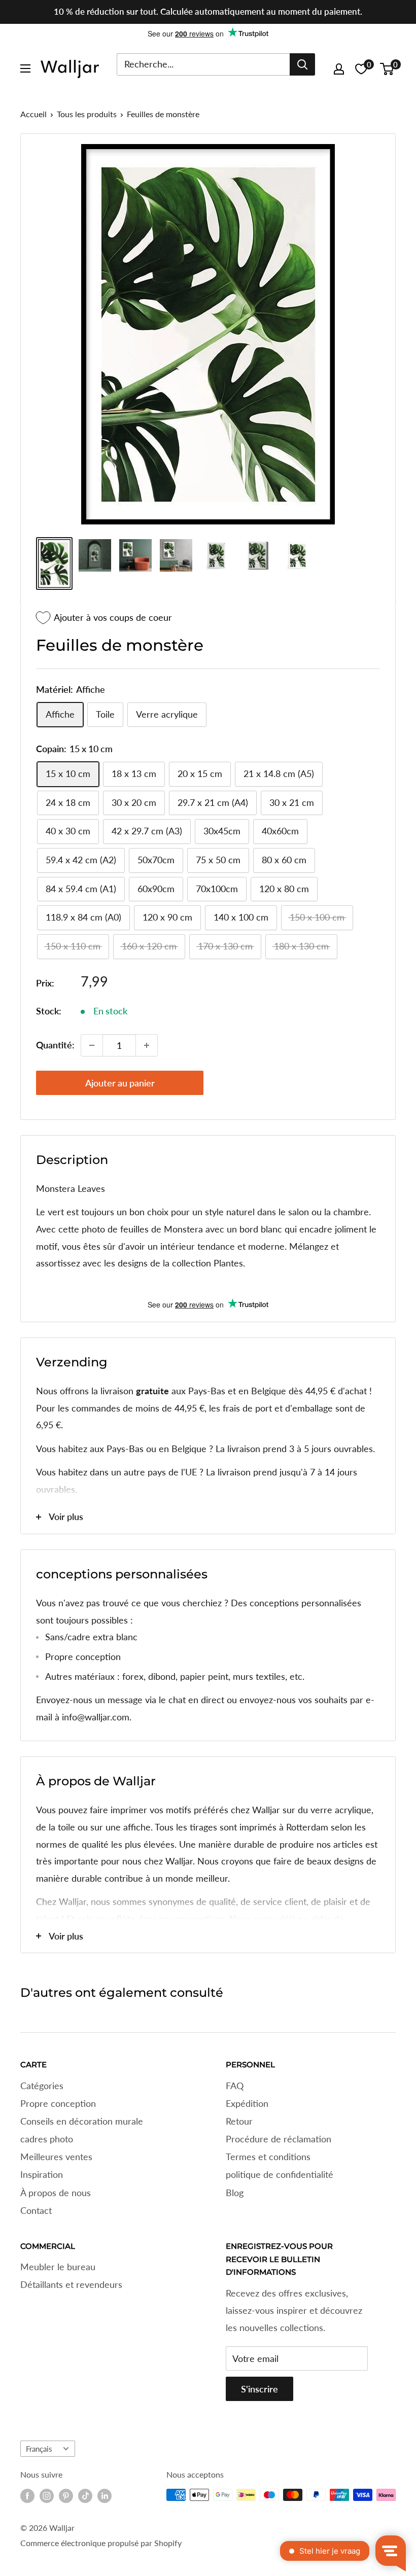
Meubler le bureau (58, 2267)
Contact (36, 2210)
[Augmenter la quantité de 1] (147, 1045)
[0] (387, 69)
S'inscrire (259, 2389)
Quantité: (55, 1045)
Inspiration (42, 2174)
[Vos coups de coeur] (361, 69)
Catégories (42, 2086)
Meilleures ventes (56, 2157)
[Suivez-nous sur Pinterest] (66, 2496)
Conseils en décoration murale (82, 2121)
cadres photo (47, 2139)
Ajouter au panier (120, 1083)
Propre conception (58, 2103)
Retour (239, 2121)
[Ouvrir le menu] (25, 68)
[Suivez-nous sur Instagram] (47, 2496)
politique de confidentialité (280, 2174)
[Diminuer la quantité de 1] (92, 1045)
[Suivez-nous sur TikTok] (85, 2496)
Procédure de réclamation (279, 2139)
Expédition (247, 2103)
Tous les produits (87, 114)
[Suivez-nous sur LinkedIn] (105, 2496)
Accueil (33, 114)
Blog (235, 2193)
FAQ (235, 2086)
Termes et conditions (268, 2157)
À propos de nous (56, 2193)
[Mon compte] (339, 69)
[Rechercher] (302, 64)
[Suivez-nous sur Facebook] (27, 2496)
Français (39, 2449)
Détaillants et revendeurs (71, 2284)
